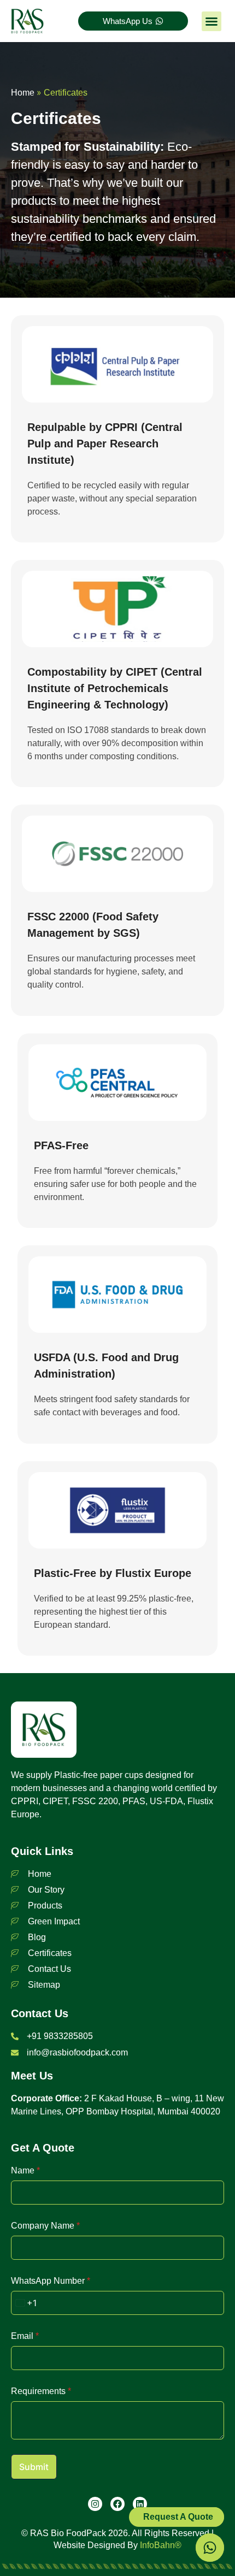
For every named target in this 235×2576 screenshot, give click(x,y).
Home (23, 93)
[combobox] (24, 2303)
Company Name (45, 2226)
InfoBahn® (161, 2545)
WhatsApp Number (51, 2281)
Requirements (41, 2391)
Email (25, 2336)
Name (25, 2170)
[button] (211, 21)
